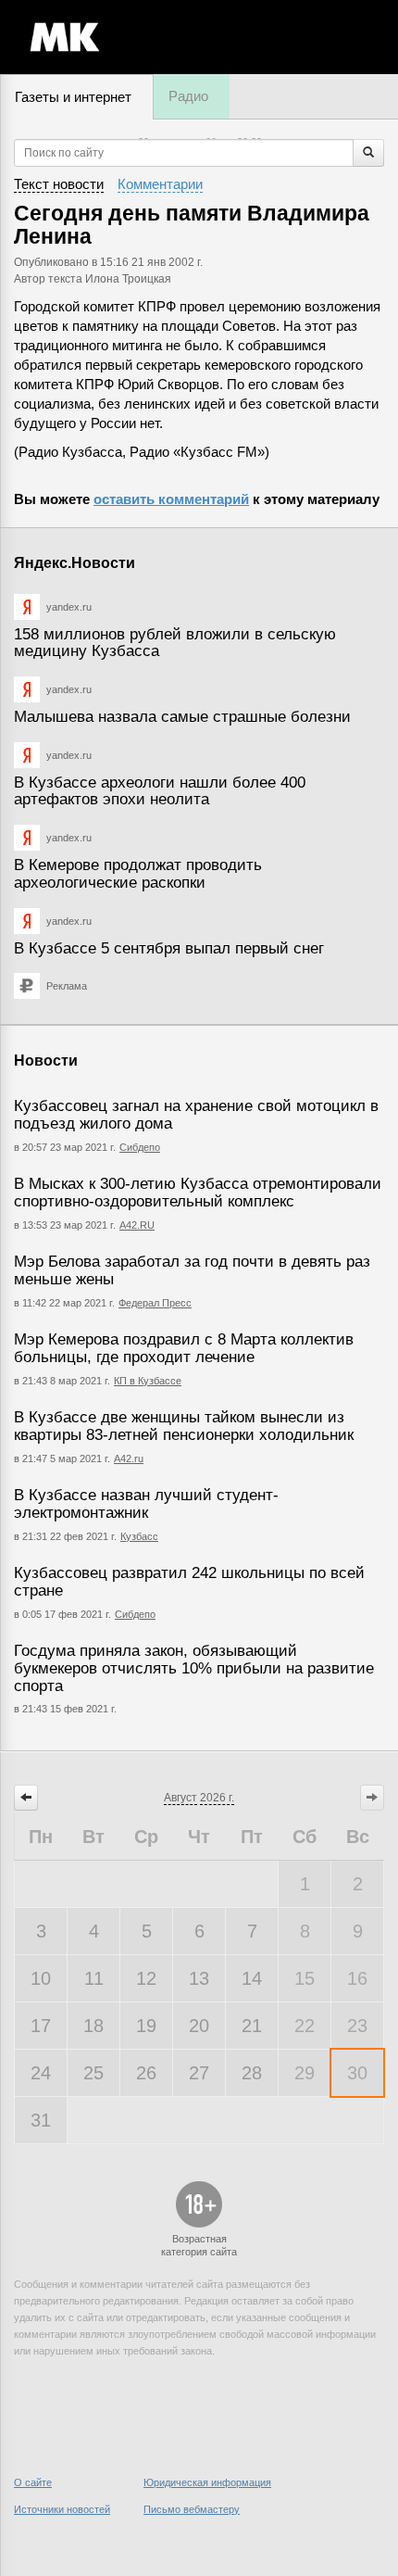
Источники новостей (62, 2509)
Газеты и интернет (73, 97)
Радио (188, 96)
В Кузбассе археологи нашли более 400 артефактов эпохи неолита (160, 791)
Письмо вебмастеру (192, 2509)
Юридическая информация (207, 2482)
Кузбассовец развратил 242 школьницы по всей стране (189, 1582)
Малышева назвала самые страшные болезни (182, 717)
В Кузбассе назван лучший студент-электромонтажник (146, 1504)
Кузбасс (139, 1536)
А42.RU (137, 1225)
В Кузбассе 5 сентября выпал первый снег (169, 948)
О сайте (33, 2482)
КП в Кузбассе (148, 1381)
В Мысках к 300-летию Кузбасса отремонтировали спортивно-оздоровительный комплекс (198, 1193)
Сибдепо (140, 1147)
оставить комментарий (171, 499)
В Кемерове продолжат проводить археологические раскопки (138, 874)
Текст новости (59, 184)
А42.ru (129, 1458)
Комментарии (160, 184)
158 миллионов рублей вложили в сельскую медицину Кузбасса (175, 643)
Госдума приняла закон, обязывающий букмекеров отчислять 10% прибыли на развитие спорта (194, 1668)
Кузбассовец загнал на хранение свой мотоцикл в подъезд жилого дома (196, 1115)
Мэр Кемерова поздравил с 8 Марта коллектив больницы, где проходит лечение (184, 1348)
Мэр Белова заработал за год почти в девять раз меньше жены (192, 1270)
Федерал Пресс (155, 1303)
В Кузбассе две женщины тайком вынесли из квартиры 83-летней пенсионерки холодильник (184, 1426)
